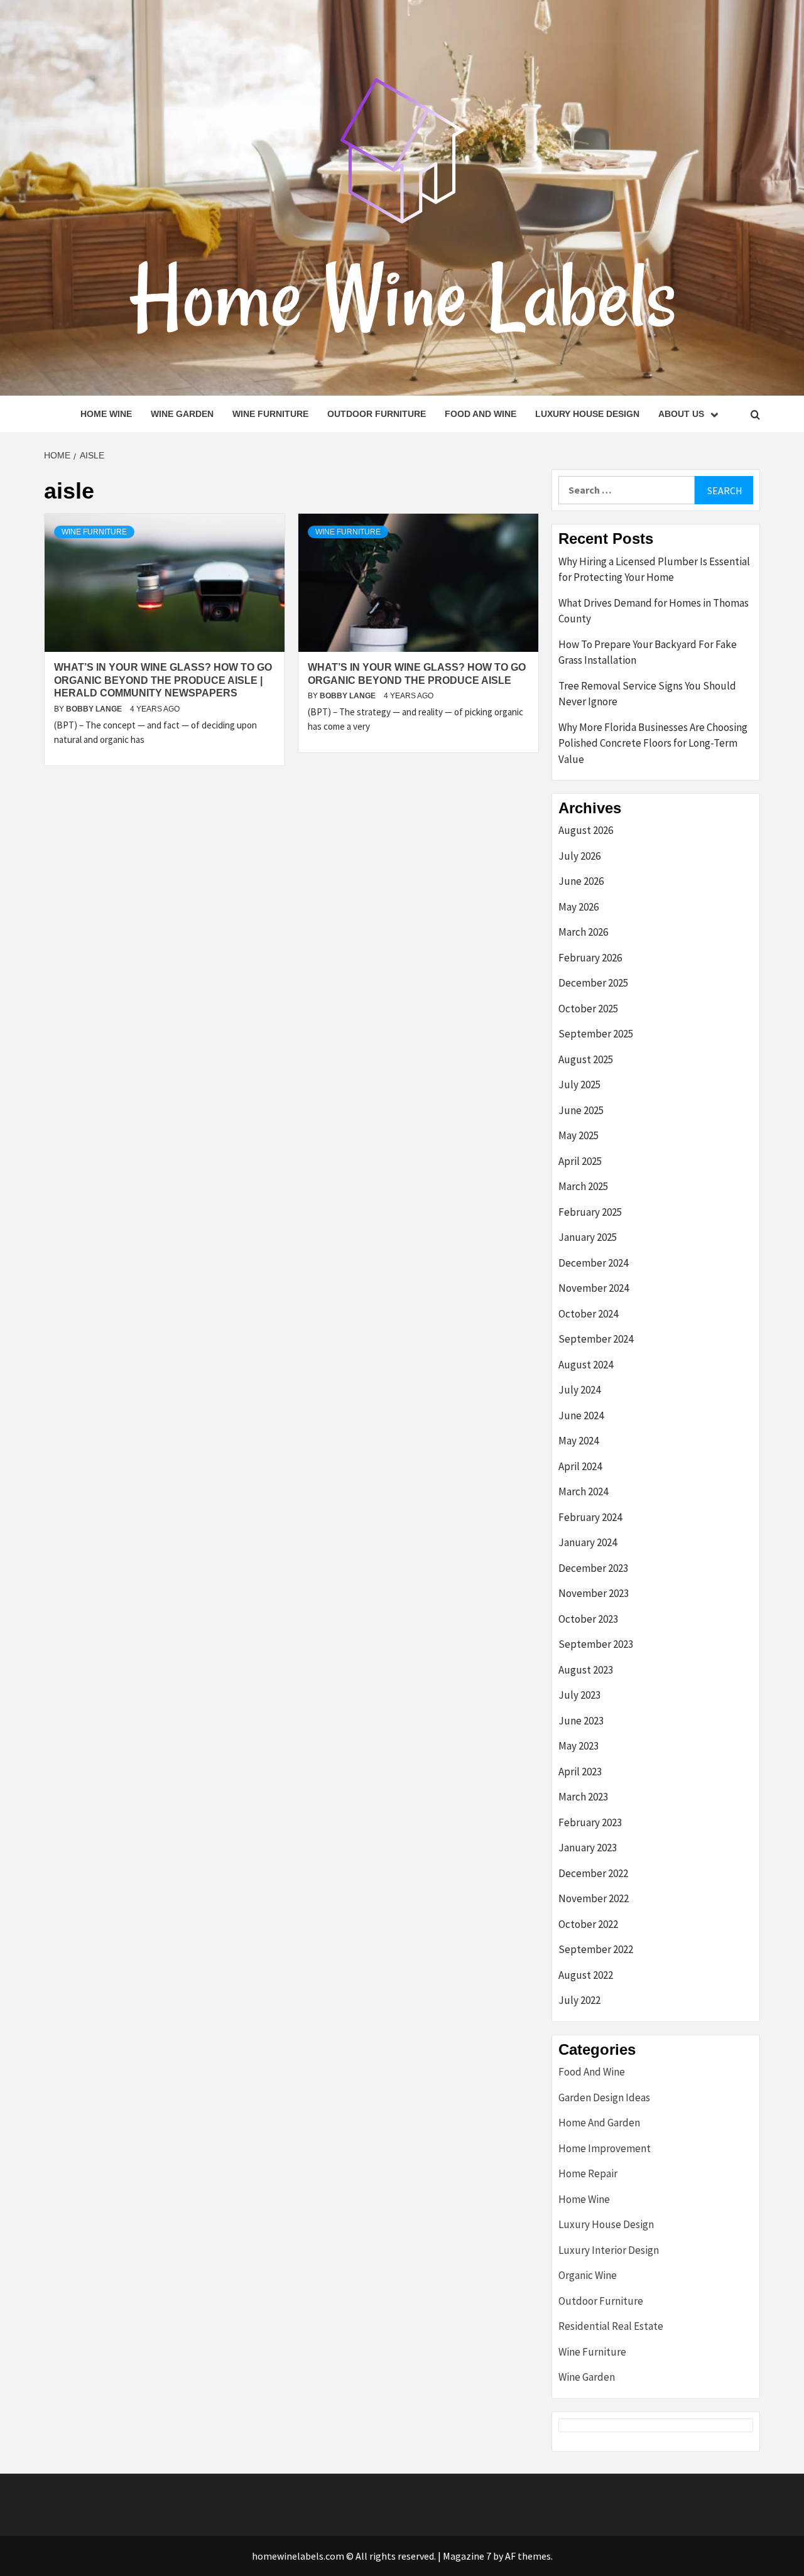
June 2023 (581, 1721)
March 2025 (583, 1186)
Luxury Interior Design (609, 2250)
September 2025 (596, 1034)
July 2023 (579, 1695)
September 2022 (596, 1949)
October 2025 (588, 1009)
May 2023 (579, 1746)
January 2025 (588, 1237)
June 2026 (581, 881)
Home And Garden (599, 2123)
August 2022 (586, 1975)
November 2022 (594, 1898)
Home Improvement (605, 2148)
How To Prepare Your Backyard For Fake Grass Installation (648, 652)
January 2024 (588, 1542)
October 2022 (588, 1924)
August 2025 (586, 1059)
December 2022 (593, 1873)
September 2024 (596, 1339)
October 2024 (588, 1314)
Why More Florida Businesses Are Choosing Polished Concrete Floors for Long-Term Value (653, 743)
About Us (681, 414)
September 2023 (596, 1644)
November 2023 (594, 1593)
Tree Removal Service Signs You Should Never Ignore (647, 694)
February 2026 (590, 958)
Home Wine (106, 414)
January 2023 (588, 1848)
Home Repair (588, 2173)
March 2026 (583, 932)
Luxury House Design (587, 414)
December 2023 (593, 1568)
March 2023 (583, 1797)
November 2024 (594, 1288)
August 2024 (586, 1365)
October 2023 (588, 1619)
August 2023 (586, 1670)
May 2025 (579, 1135)
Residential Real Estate (611, 2326)
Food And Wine (481, 414)
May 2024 (579, 1441)
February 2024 (590, 1517)
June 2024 (581, 1415)
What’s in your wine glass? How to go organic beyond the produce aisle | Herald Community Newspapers (163, 680)
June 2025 (581, 1110)
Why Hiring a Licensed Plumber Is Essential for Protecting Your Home (654, 570)
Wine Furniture (270, 414)
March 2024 (583, 1491)
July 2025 (579, 1085)
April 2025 (580, 1161)
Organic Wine (588, 2275)
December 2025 (593, 983)
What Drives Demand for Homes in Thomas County (654, 611)
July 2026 (579, 856)
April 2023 (580, 1772)
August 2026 (586, 830)
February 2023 (590, 1822)
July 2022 (579, 2000)
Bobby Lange (95, 709)
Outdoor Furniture (377, 414)
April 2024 (580, 1466)
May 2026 (579, 907)
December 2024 (593, 1263)
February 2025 (590, 1212)
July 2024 (579, 1390)
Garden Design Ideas (604, 2097)
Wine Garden (182, 414)
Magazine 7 (467, 2556)
